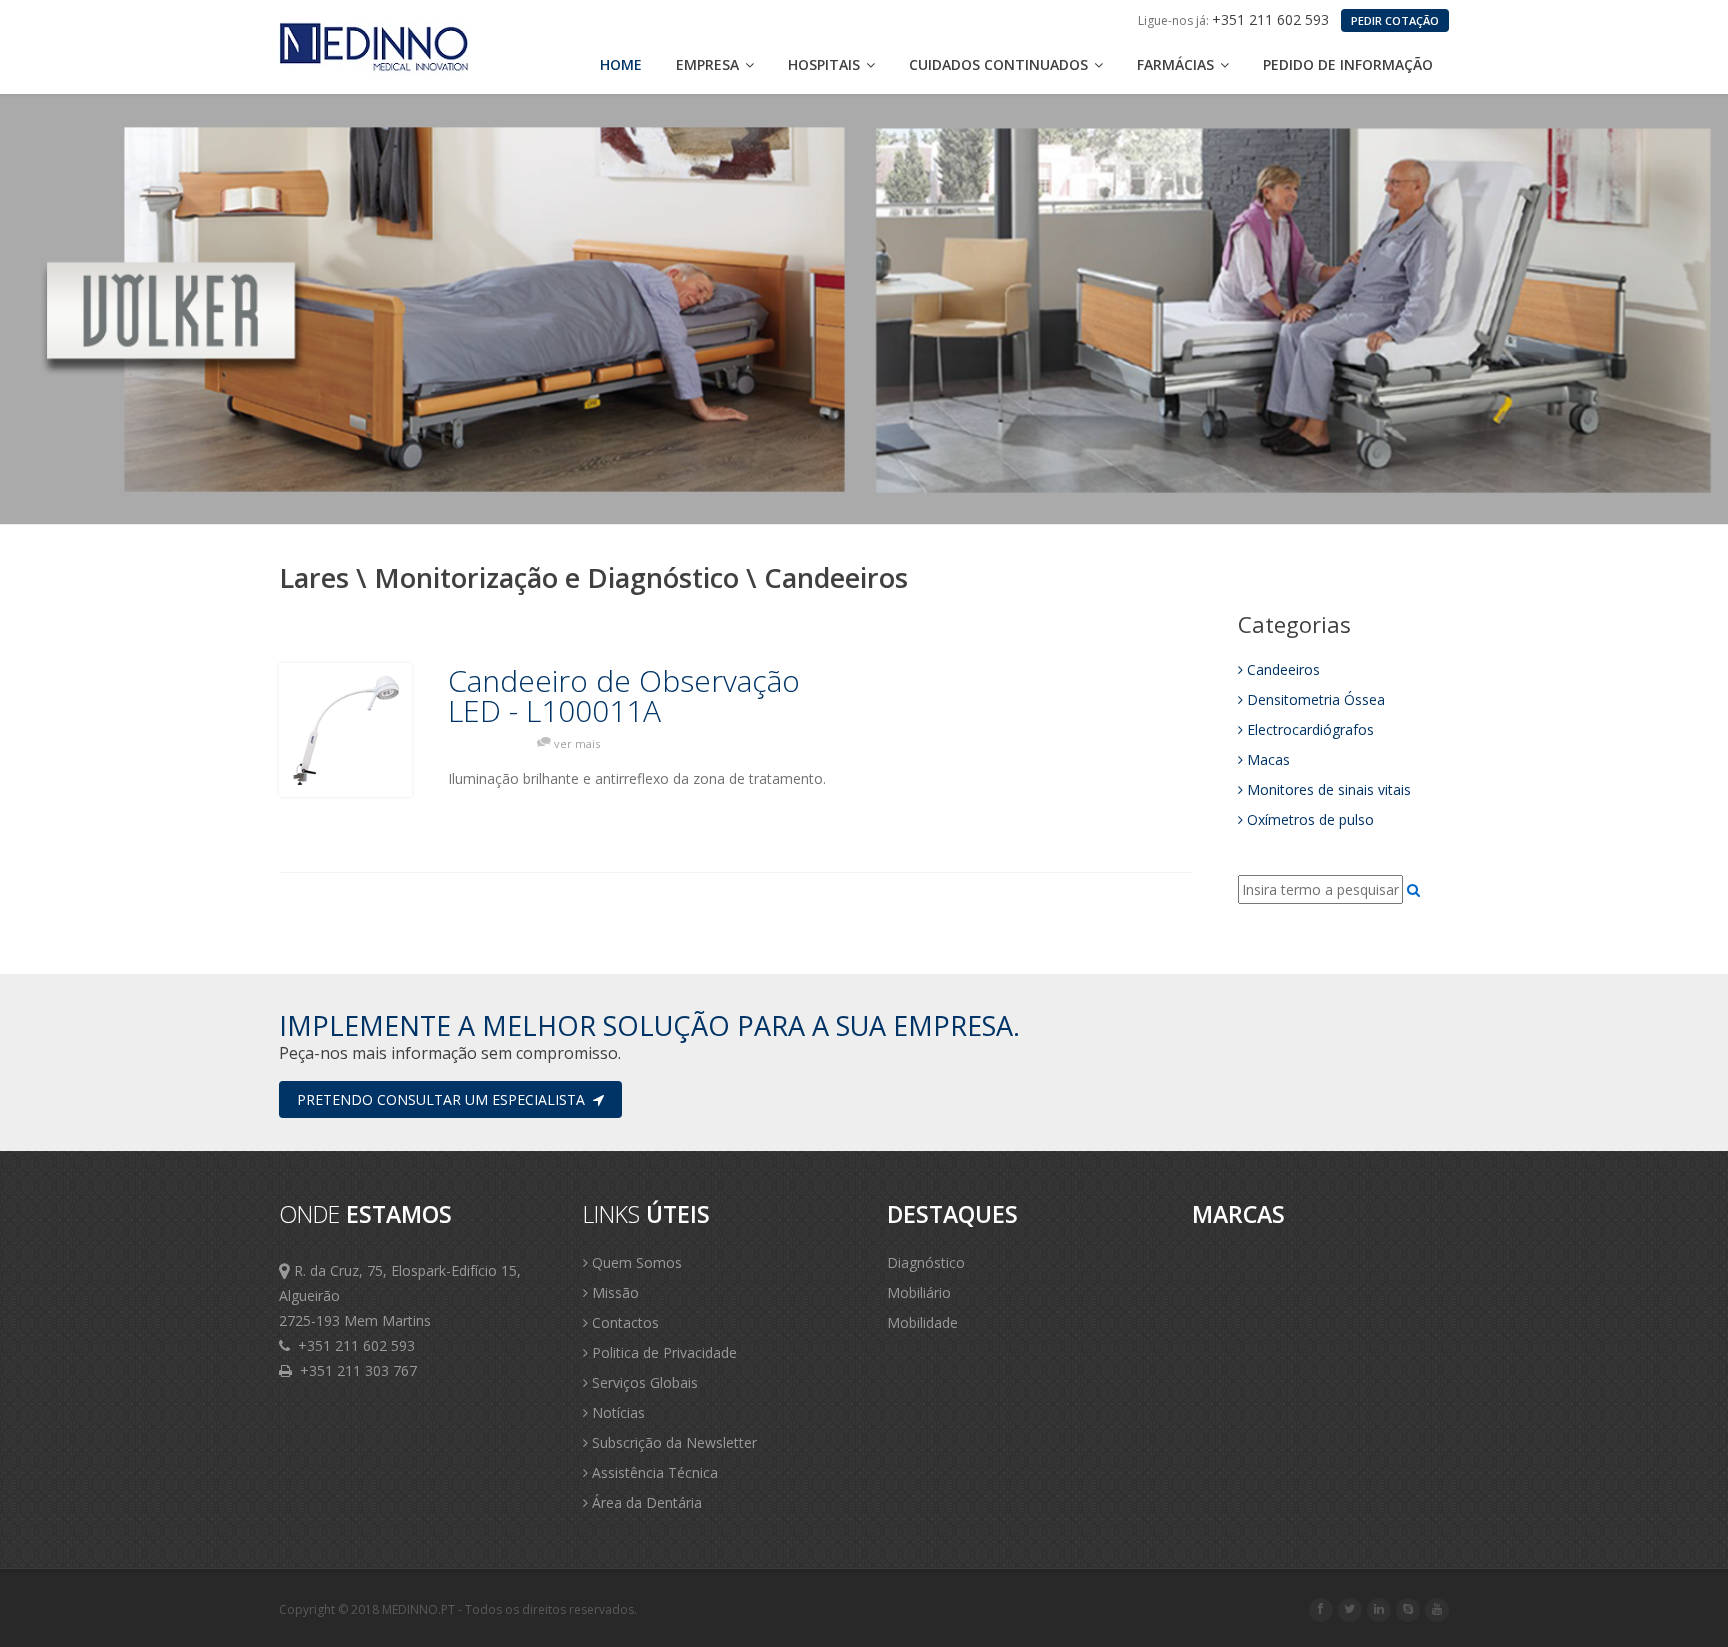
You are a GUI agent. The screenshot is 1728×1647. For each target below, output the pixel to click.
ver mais (577, 743)
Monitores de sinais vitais (1329, 789)
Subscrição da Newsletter (672, 1442)
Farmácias (1177, 64)
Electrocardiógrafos (1310, 729)
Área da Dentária (645, 1502)
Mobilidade (922, 1322)
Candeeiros (1283, 669)
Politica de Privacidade (662, 1352)
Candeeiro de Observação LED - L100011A (624, 696)
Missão (613, 1292)
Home (621, 64)
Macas (1268, 759)
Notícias (616, 1412)
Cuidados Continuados (1000, 64)
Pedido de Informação (1348, 64)
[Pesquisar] (1413, 889)
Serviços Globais (643, 1382)
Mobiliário (919, 1292)
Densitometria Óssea (1316, 699)
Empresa (709, 64)
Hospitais (826, 64)
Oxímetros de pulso (1310, 819)
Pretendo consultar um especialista (445, 1099)
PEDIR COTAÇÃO (1395, 20)
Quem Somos (635, 1262)
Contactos (623, 1322)
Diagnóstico (926, 1262)
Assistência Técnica (653, 1472)
